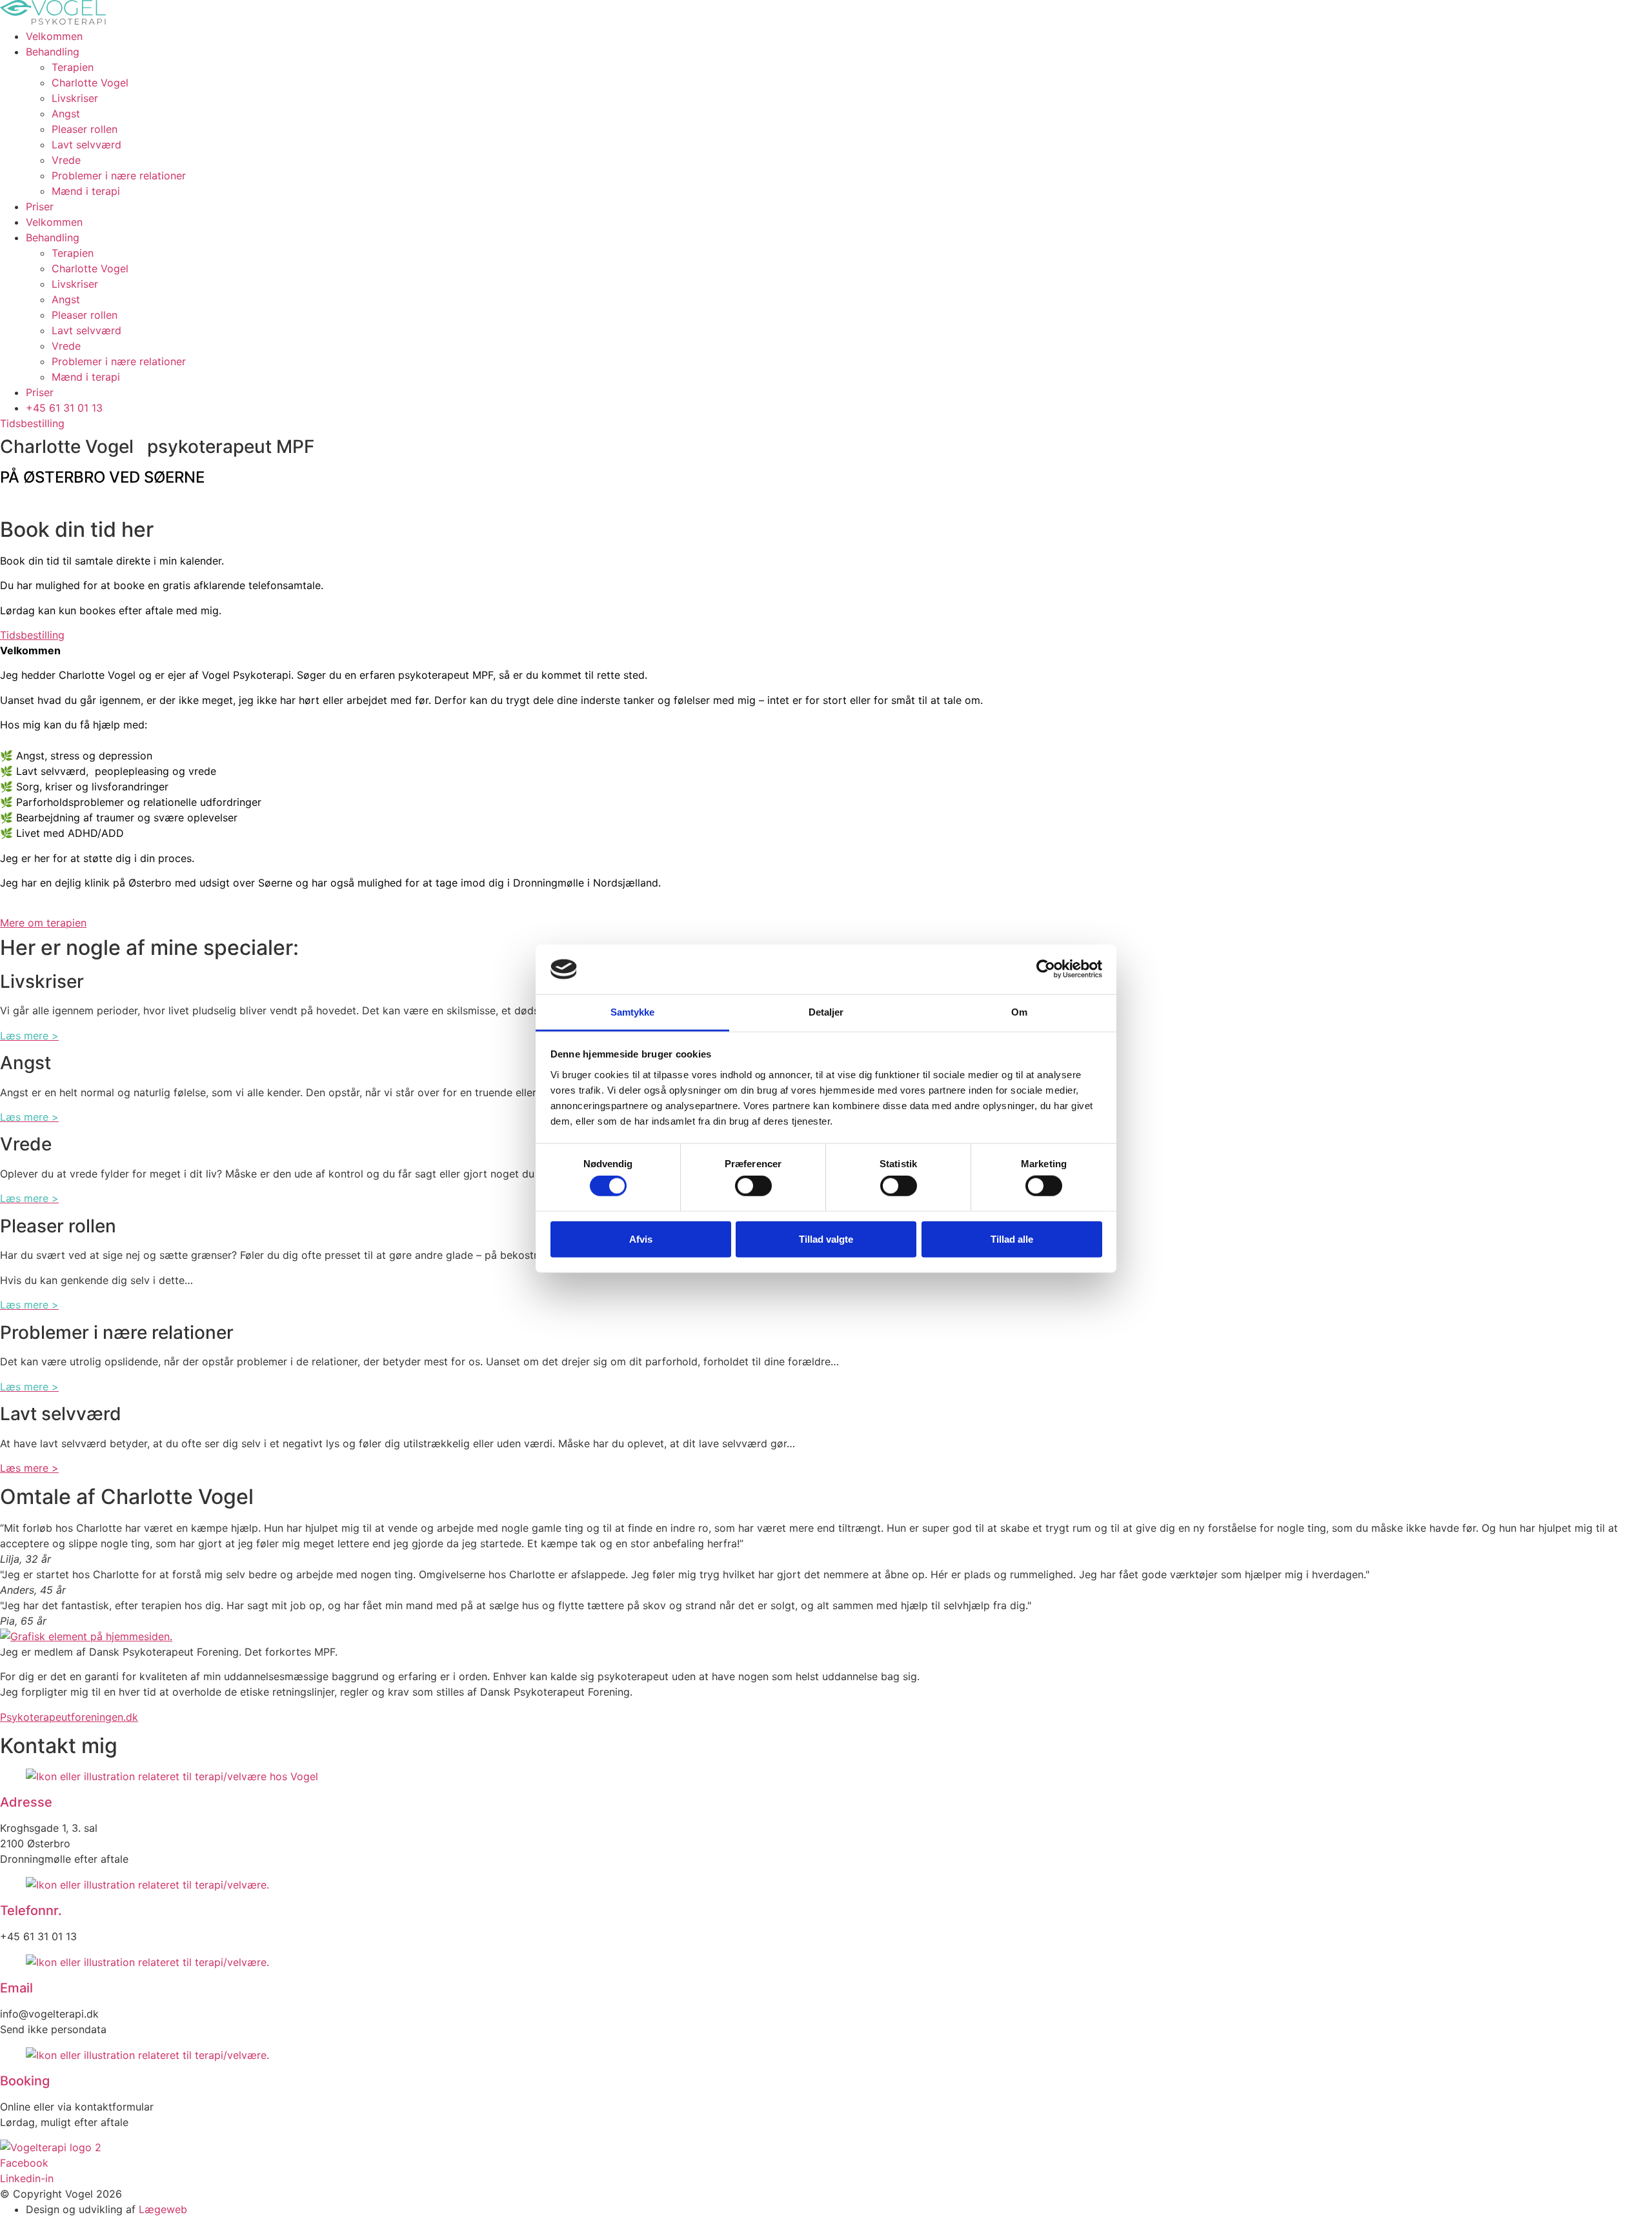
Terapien (73, 67)
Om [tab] (1019, 1012)
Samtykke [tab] (633, 1012)
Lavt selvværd (86, 145)
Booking (25, 2081)
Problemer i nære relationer (119, 176)
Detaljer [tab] (826, 1012)
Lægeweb (163, 2209)
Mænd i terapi (86, 191)
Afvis (641, 1239)
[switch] (753, 1186)
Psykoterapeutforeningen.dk (69, 1717)
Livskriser (75, 98)
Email (16, 1988)
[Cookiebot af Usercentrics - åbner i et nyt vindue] (1046, 969)
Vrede (66, 160)
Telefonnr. (31, 1911)
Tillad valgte (826, 1239)
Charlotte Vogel (90, 83)
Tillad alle (1012, 1239)
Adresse (26, 1802)
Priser (40, 206)
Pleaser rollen (85, 129)
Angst (66, 114)
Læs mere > (29, 1468)
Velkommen (54, 36)
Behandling (53, 52)
